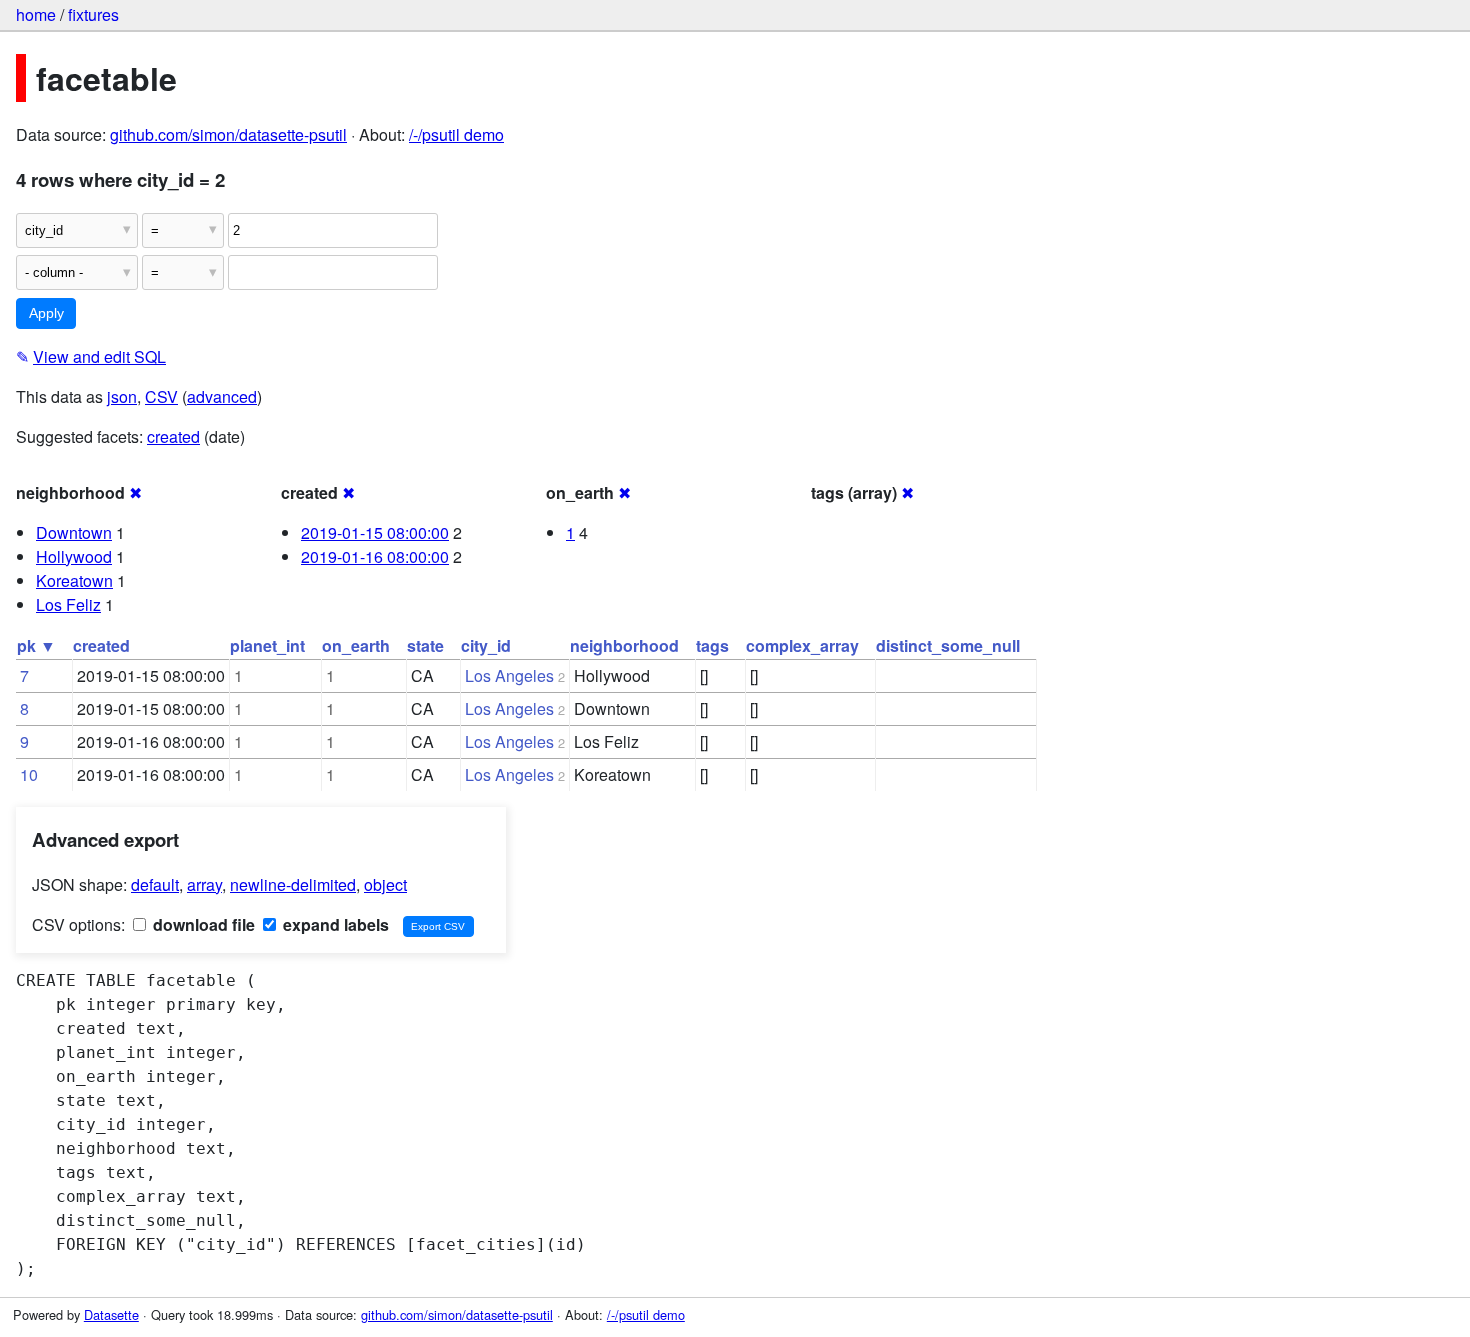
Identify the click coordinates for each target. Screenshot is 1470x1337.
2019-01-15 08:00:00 (375, 532)
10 (29, 774)
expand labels (334, 924)
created (173, 436)
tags (712, 645)
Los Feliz (68, 604)
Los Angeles (509, 675)
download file (202, 924)
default (155, 884)
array (204, 884)
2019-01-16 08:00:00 (375, 556)
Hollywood (74, 556)
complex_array (802, 645)
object (385, 884)
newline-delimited (293, 884)
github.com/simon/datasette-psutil (228, 134)
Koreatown (74, 580)
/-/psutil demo (456, 134)
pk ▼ (36, 645)
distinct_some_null (948, 645)
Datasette (111, 1314)
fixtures (93, 14)
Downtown (74, 532)
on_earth (356, 645)
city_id (486, 645)
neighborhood (624, 645)
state (425, 645)
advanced (222, 396)
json (122, 396)
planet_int (267, 645)
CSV (161, 396)
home (36, 14)
